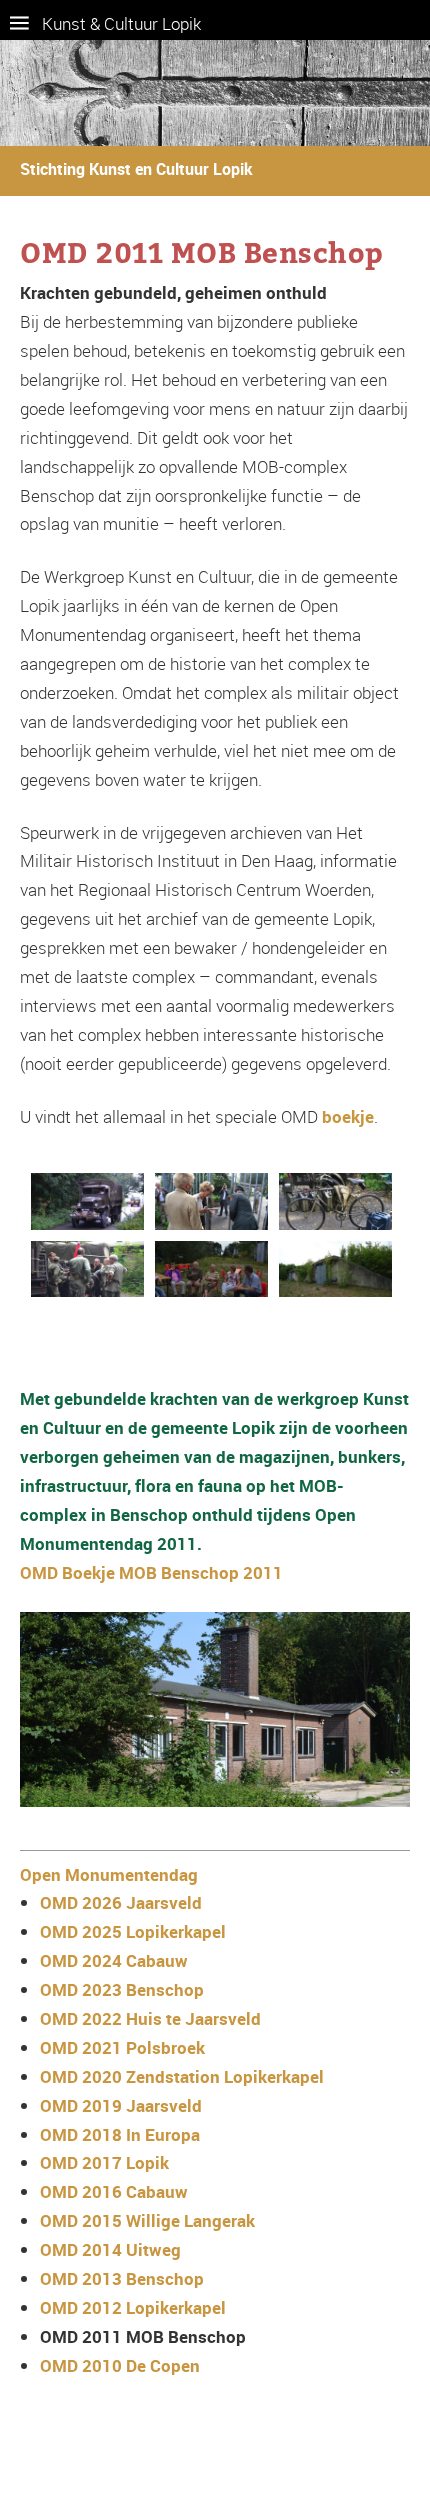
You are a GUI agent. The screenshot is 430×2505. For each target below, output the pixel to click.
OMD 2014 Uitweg (110, 2249)
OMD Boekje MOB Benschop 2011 (151, 1572)
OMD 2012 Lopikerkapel (133, 2307)
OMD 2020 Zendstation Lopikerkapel (182, 2076)
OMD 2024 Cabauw (114, 1960)
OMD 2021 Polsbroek (122, 2047)
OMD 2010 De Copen (120, 2365)
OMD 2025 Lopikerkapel (133, 1931)
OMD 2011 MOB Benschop (143, 2336)
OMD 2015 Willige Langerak (147, 2220)
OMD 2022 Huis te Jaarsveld (150, 2018)
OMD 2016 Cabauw (114, 2191)
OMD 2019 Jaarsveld (121, 2105)
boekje (348, 1116)
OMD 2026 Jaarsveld (121, 1902)
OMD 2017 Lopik (104, 2162)
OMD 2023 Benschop (122, 1989)
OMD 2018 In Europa (120, 2134)
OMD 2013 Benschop (122, 2278)
